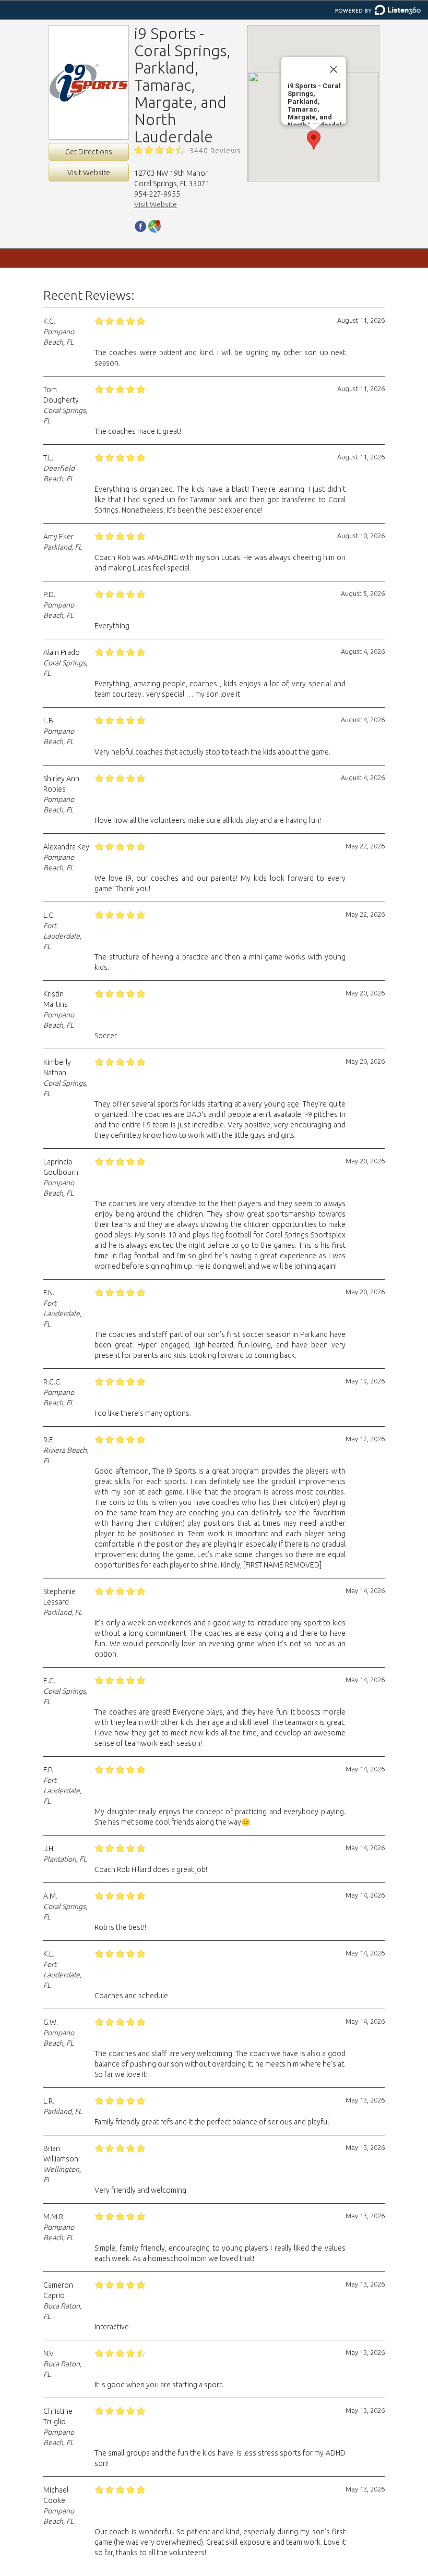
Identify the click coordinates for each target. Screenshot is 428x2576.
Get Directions (89, 152)
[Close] (334, 69)
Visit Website (89, 173)
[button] (314, 140)
